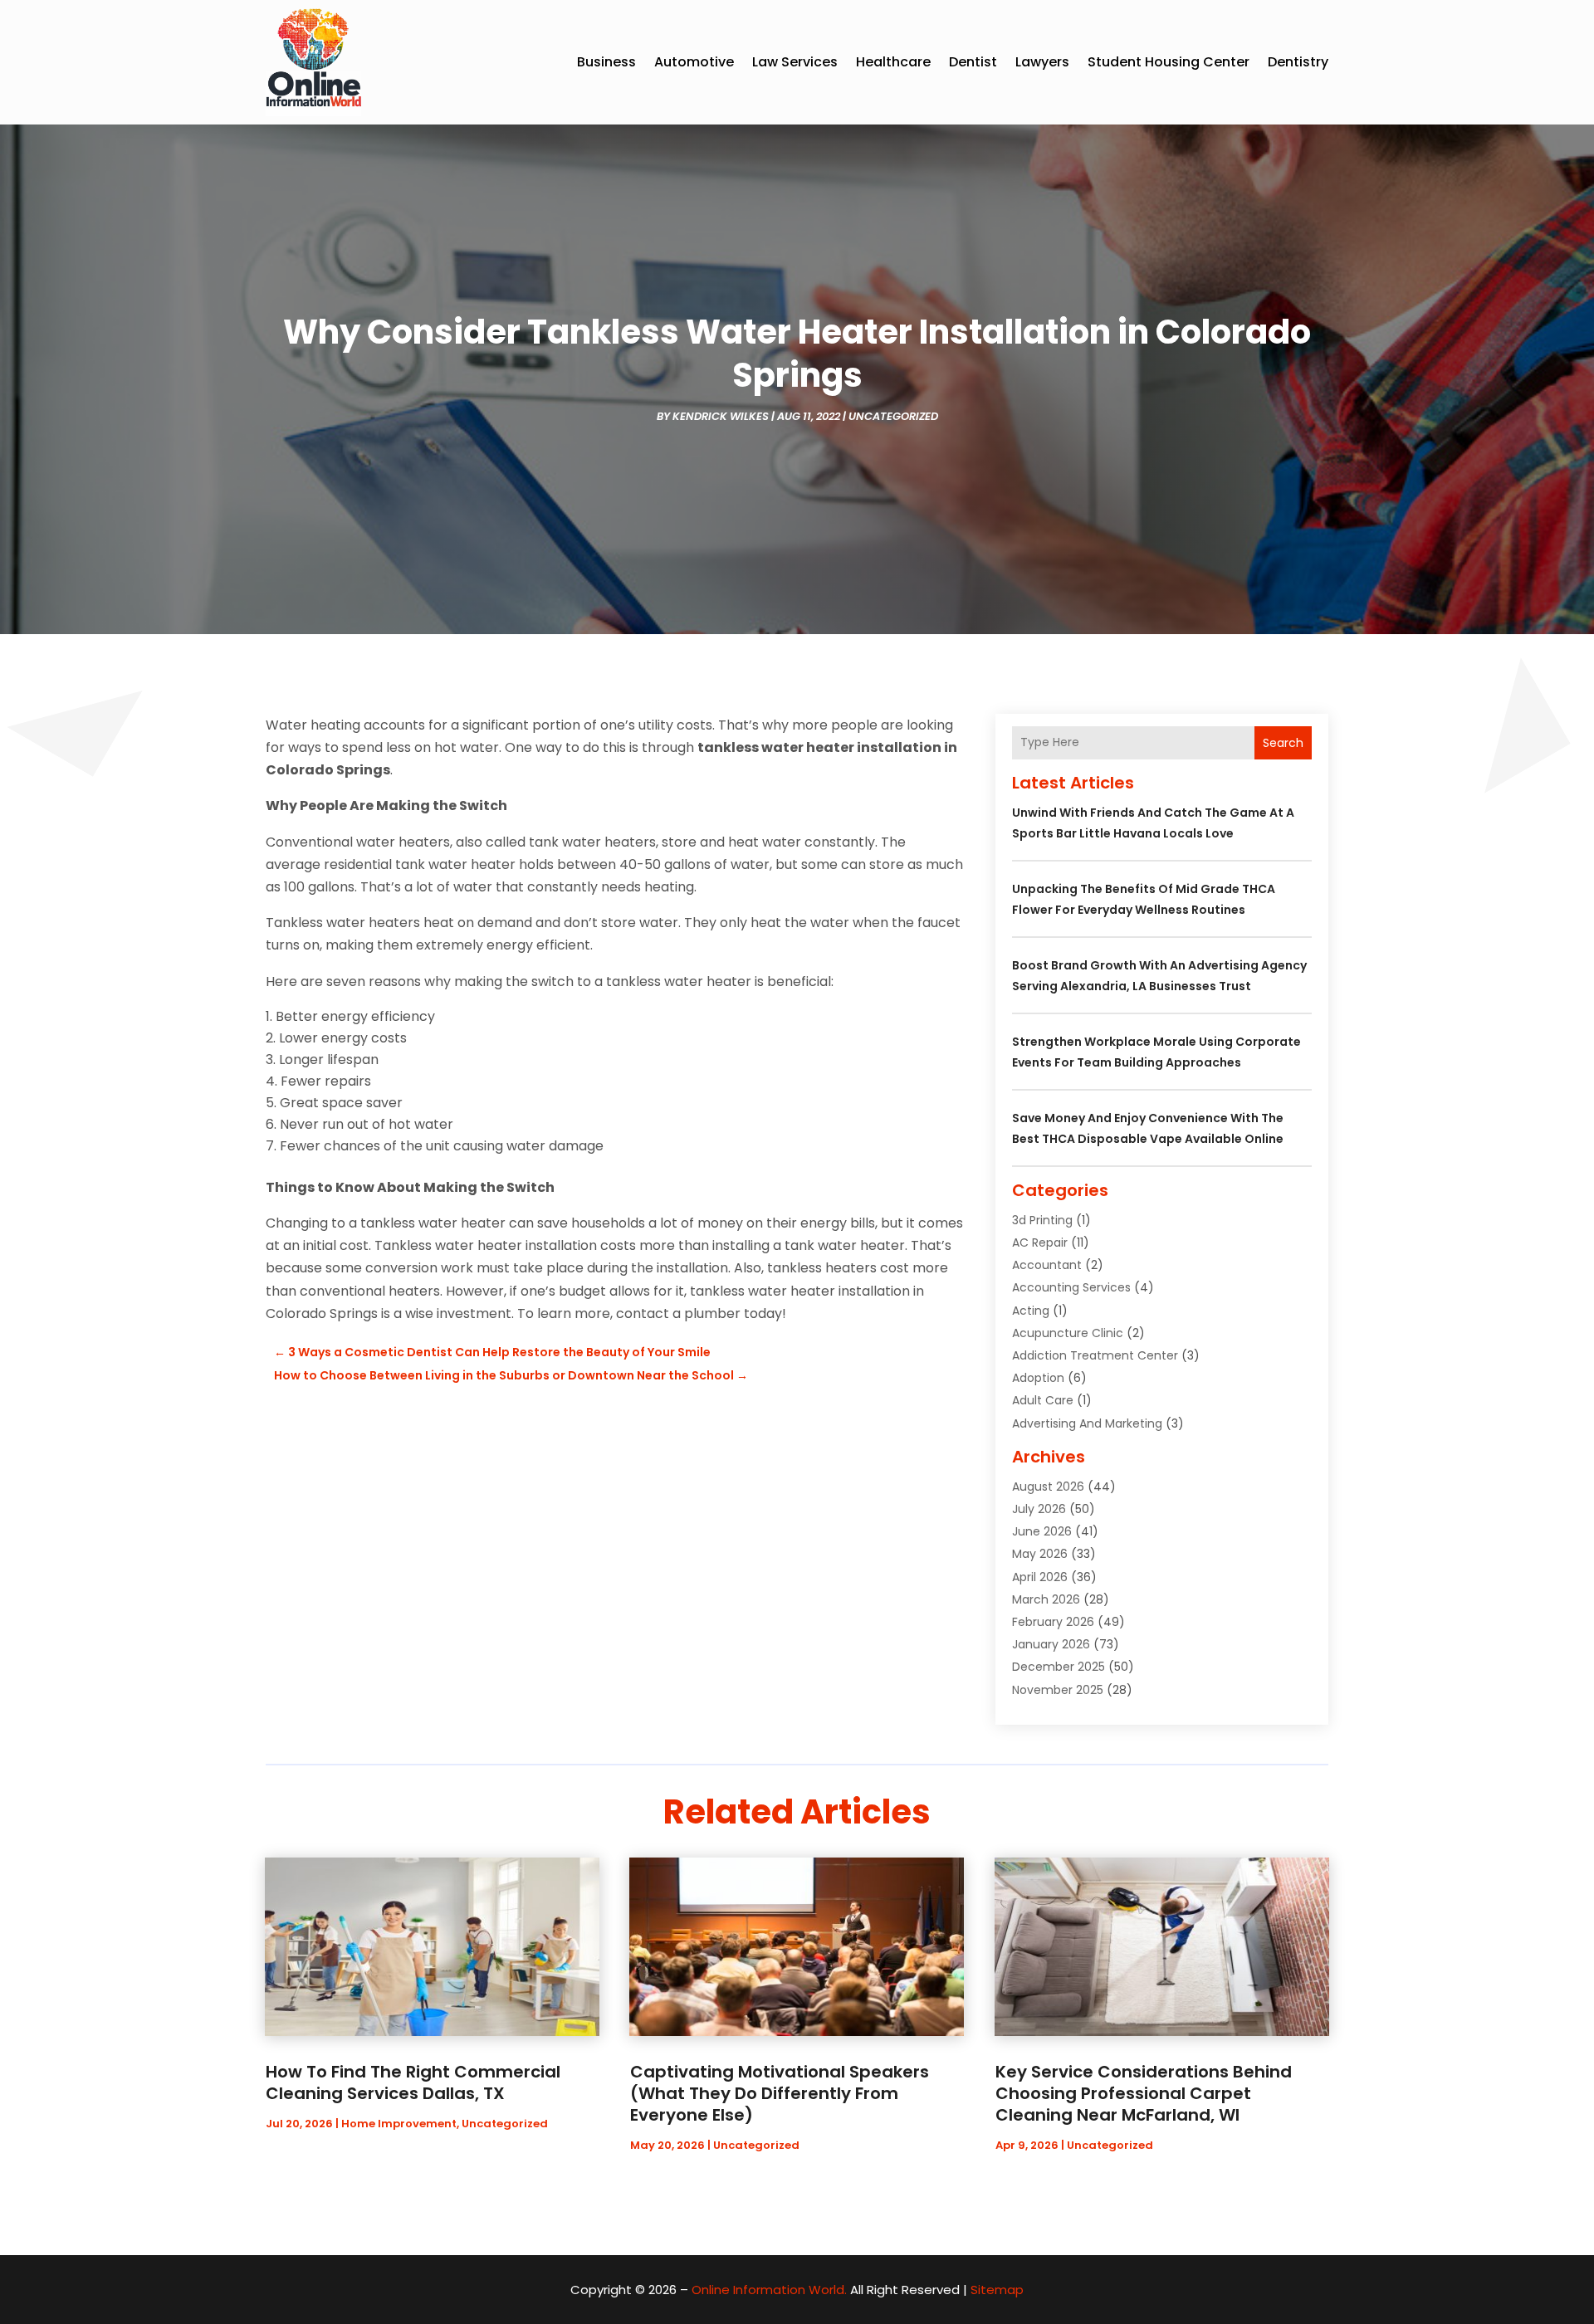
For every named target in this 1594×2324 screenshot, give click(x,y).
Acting (1031, 1311)
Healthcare (893, 62)
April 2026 (1040, 1577)
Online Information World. (769, 2290)
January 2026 (1051, 1644)
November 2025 (1058, 1690)
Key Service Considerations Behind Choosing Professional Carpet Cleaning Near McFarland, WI (1144, 2093)
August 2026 (1048, 1487)
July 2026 (1039, 1509)
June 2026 (1042, 1531)
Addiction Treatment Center (1095, 1355)
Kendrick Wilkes (721, 416)
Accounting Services (1071, 1287)
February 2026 (1053, 1622)
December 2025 (1059, 1667)
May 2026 (1040, 1554)
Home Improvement (399, 2124)
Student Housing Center (1169, 62)
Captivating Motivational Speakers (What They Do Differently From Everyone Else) (780, 2093)
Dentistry (1298, 62)
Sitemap (997, 2290)
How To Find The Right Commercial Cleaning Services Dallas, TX (413, 2082)
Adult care (1043, 1400)
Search (1283, 743)
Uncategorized (893, 416)
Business (606, 62)
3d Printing (1042, 1220)
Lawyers (1042, 62)
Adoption (1038, 1378)
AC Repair (1040, 1243)
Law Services (795, 62)
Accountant (1047, 1265)
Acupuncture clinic (1068, 1333)
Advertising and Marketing (1087, 1423)
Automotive (694, 62)
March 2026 (1046, 1599)
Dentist (973, 62)
